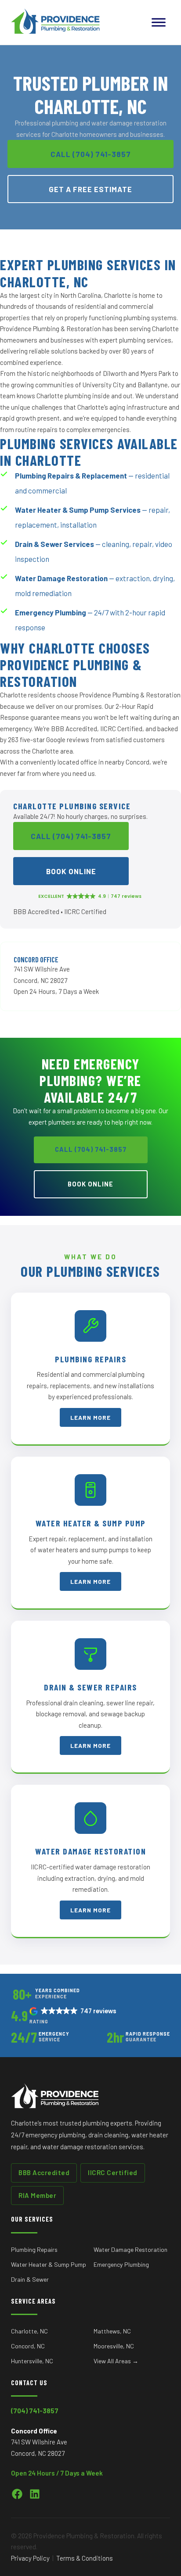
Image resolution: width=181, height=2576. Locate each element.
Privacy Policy (30, 2558)
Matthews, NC (112, 2331)
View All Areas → (116, 2361)
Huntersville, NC (32, 2361)
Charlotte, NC (29, 2331)
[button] (74, 2011)
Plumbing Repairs (34, 2249)
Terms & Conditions (85, 2558)
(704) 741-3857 (35, 2411)
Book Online (71, 871)
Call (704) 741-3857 (91, 154)
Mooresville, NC (114, 2346)
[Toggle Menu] (159, 22)
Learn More (90, 1417)
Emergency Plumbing (121, 2264)
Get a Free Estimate (90, 189)
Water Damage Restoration (130, 2249)
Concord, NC (28, 2346)
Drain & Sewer (30, 2279)
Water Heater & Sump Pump (49, 2264)
